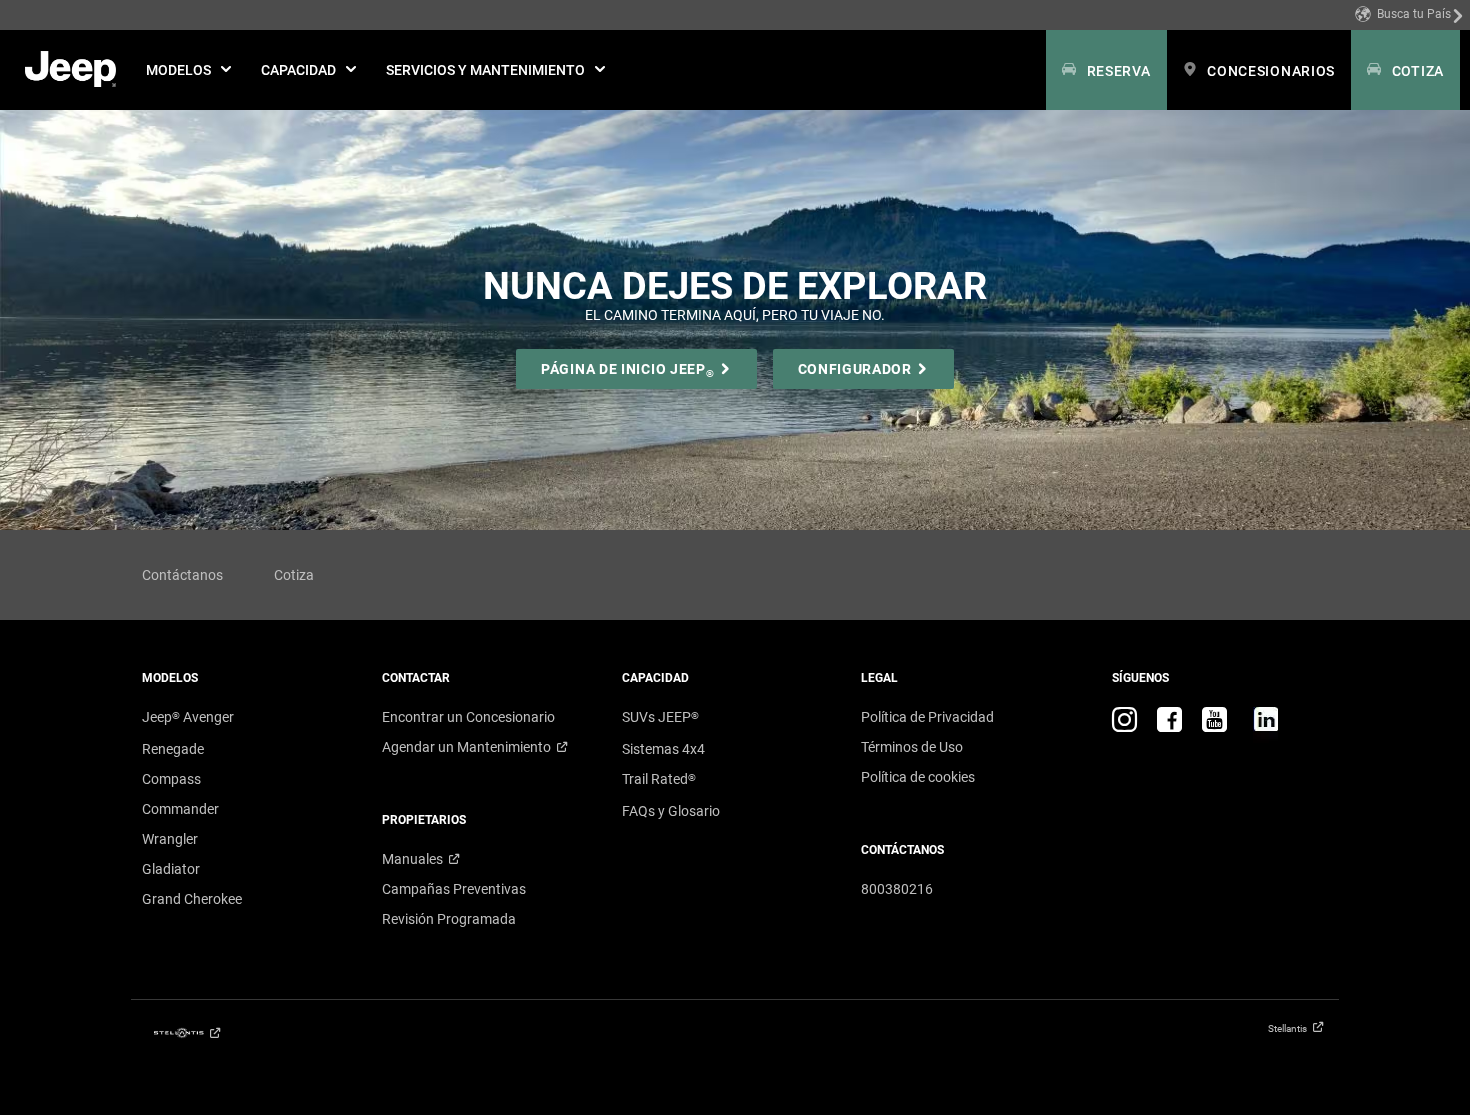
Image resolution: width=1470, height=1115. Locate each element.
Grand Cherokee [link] (192, 899)
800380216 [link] (897, 889)
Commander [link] (180, 809)
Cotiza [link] (294, 575)
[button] (188, 70)
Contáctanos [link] (182, 575)
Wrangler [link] (170, 839)
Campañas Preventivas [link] (454, 889)
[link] (1409, 15)
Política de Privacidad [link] (927, 717)
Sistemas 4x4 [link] (663, 749)
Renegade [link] (173, 749)
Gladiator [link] (171, 869)
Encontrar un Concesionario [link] (468, 717)
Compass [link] (171, 779)
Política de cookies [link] (918, 777)
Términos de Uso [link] (912, 747)
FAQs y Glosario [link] (671, 811)
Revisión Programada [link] (449, 919)
